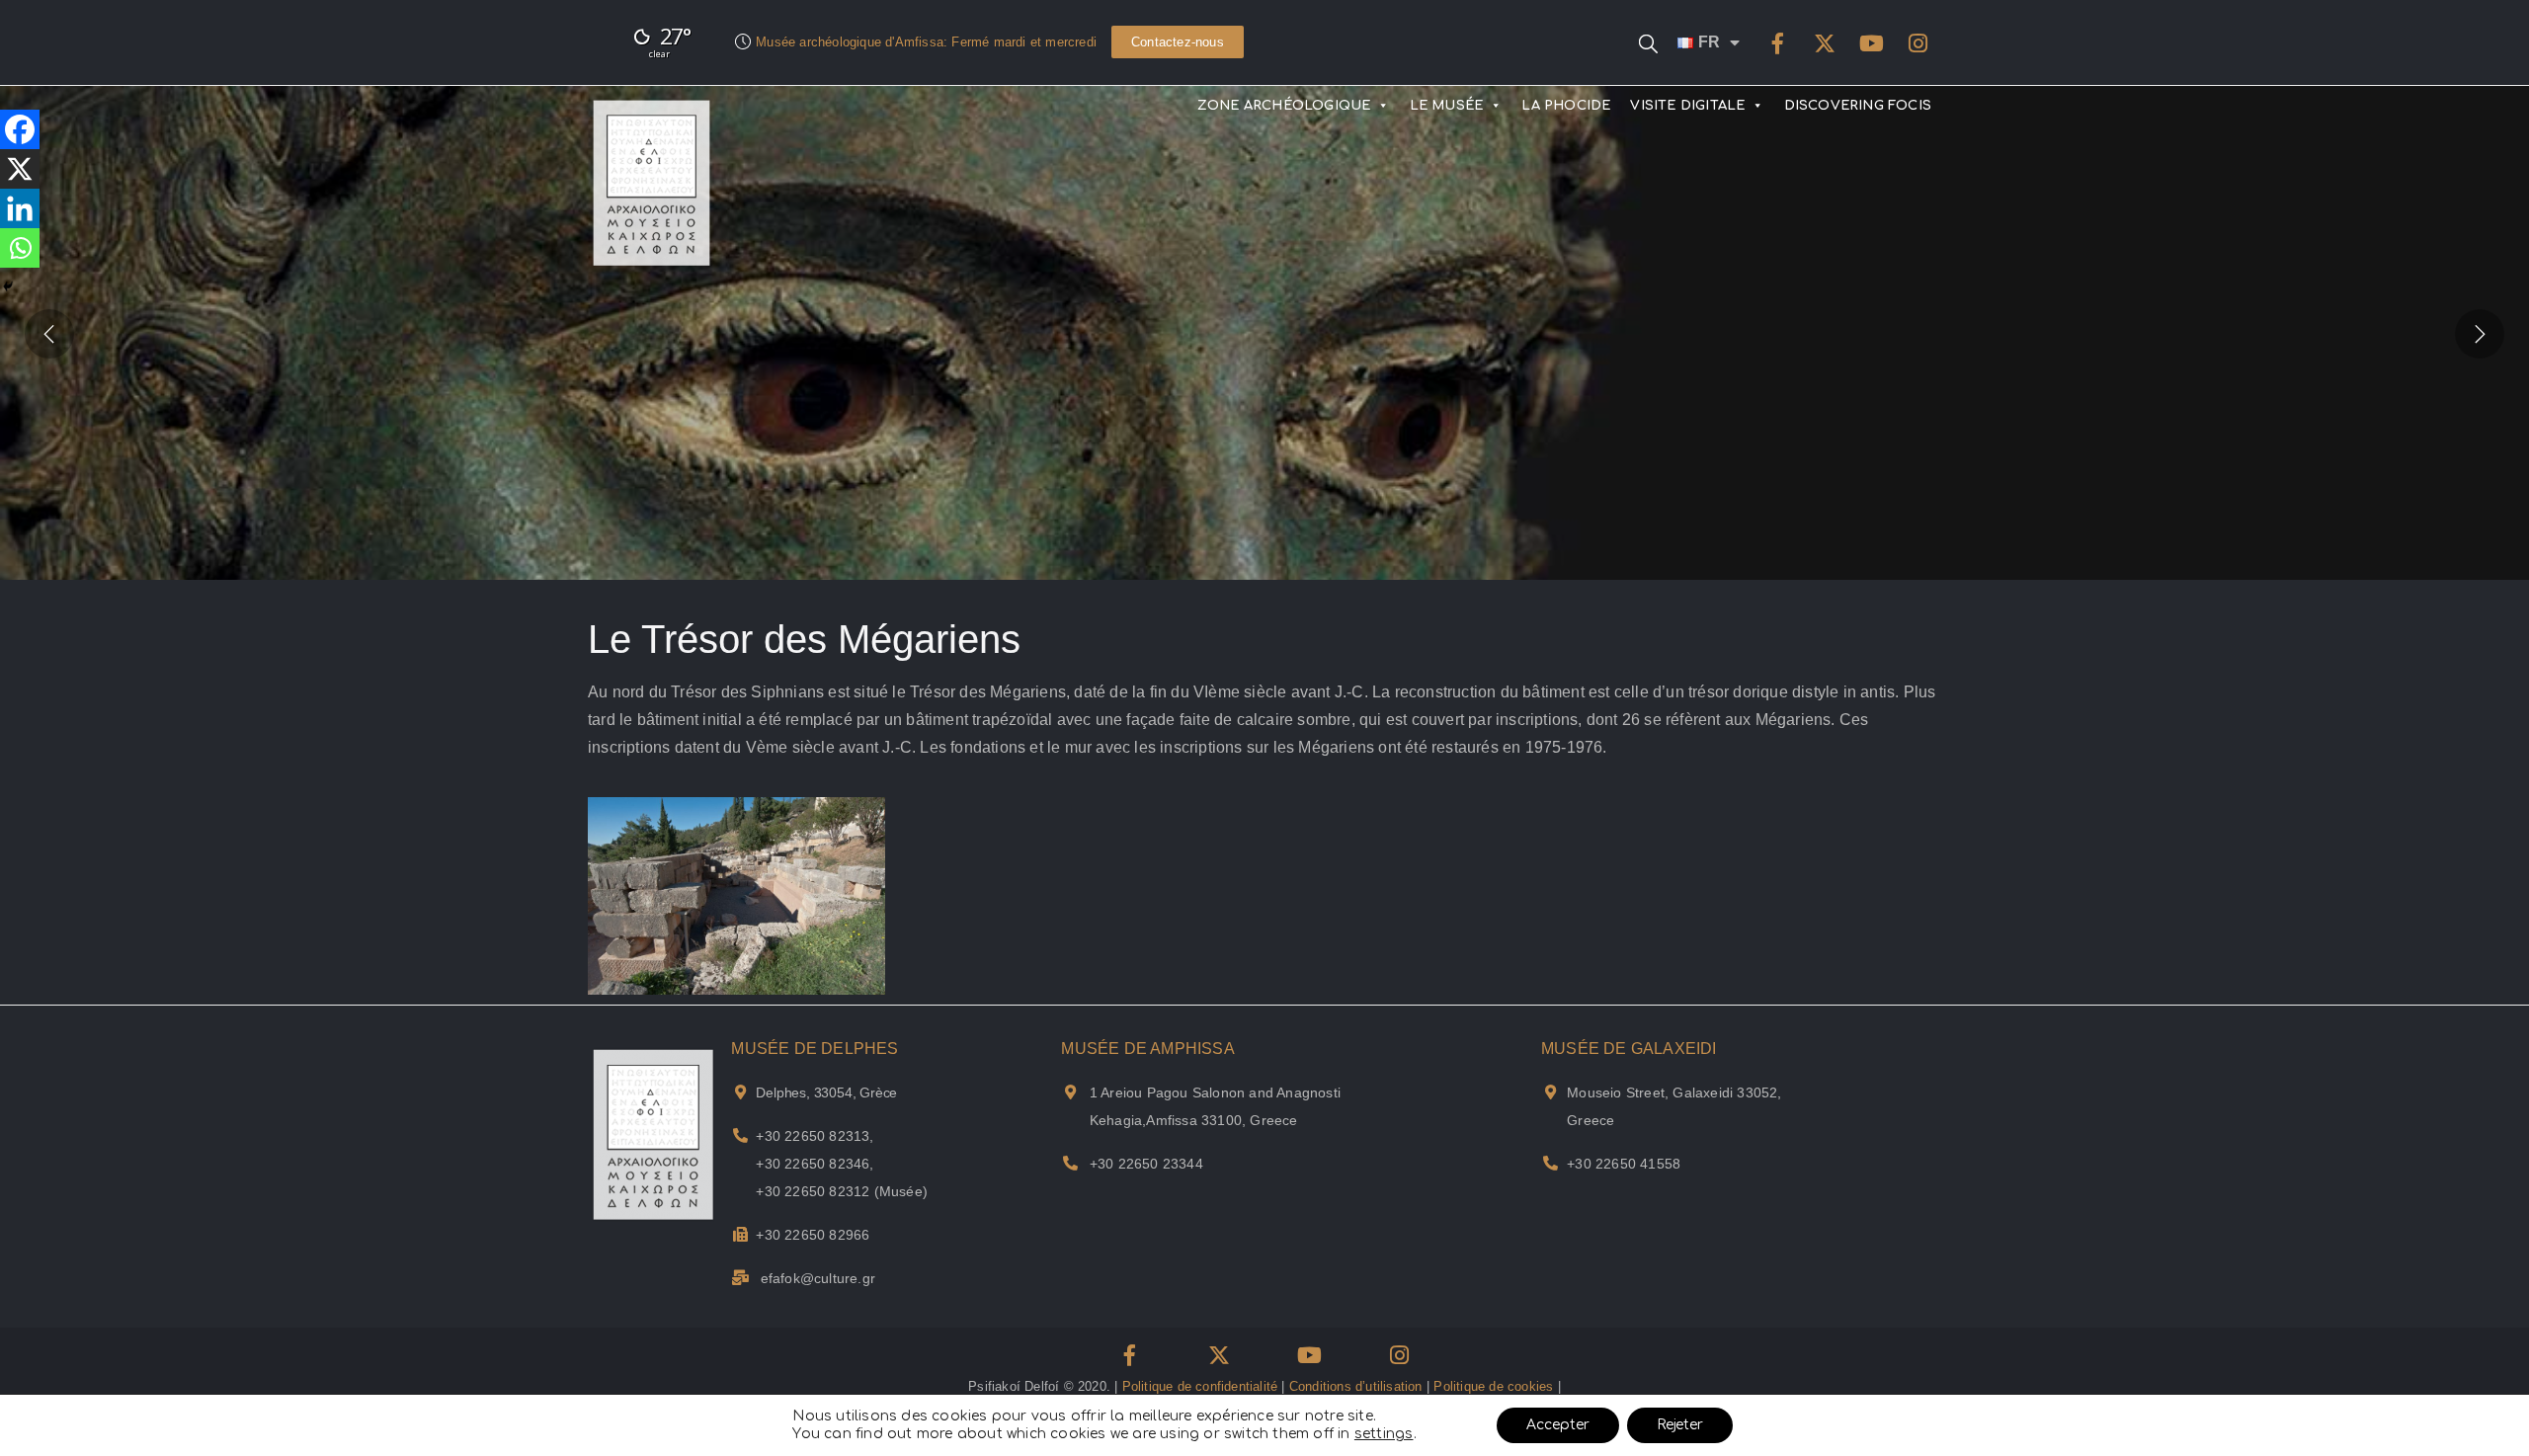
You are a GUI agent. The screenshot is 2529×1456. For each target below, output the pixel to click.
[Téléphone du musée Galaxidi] (1550, 1163)
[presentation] (49, 333)
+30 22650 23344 (1146, 1164)
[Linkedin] (20, 208)
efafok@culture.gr (818, 1278)
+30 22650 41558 (1624, 1164)
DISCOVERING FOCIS (1858, 106)
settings (1384, 1434)
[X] (20, 169)
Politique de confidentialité (1200, 1386)
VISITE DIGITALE (1687, 106)
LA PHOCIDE (1566, 106)
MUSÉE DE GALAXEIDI (1629, 1049)
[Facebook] (1778, 43)
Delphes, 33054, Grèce (826, 1092)
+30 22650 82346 (813, 1164)
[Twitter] (1825, 43)
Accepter (1558, 1425)
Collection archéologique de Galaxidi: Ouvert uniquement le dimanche (961, 42)
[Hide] (8, 286)
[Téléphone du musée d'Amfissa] (1070, 1163)
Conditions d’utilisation (1356, 1386)
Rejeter (1680, 1425)
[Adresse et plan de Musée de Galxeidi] (1550, 1092)
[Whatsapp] (20, 248)
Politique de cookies (1493, 1386)
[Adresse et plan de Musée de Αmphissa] (1070, 1092)
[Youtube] (1871, 43)
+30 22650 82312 (813, 1191)
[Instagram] (1917, 43)
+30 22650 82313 (813, 1136)
